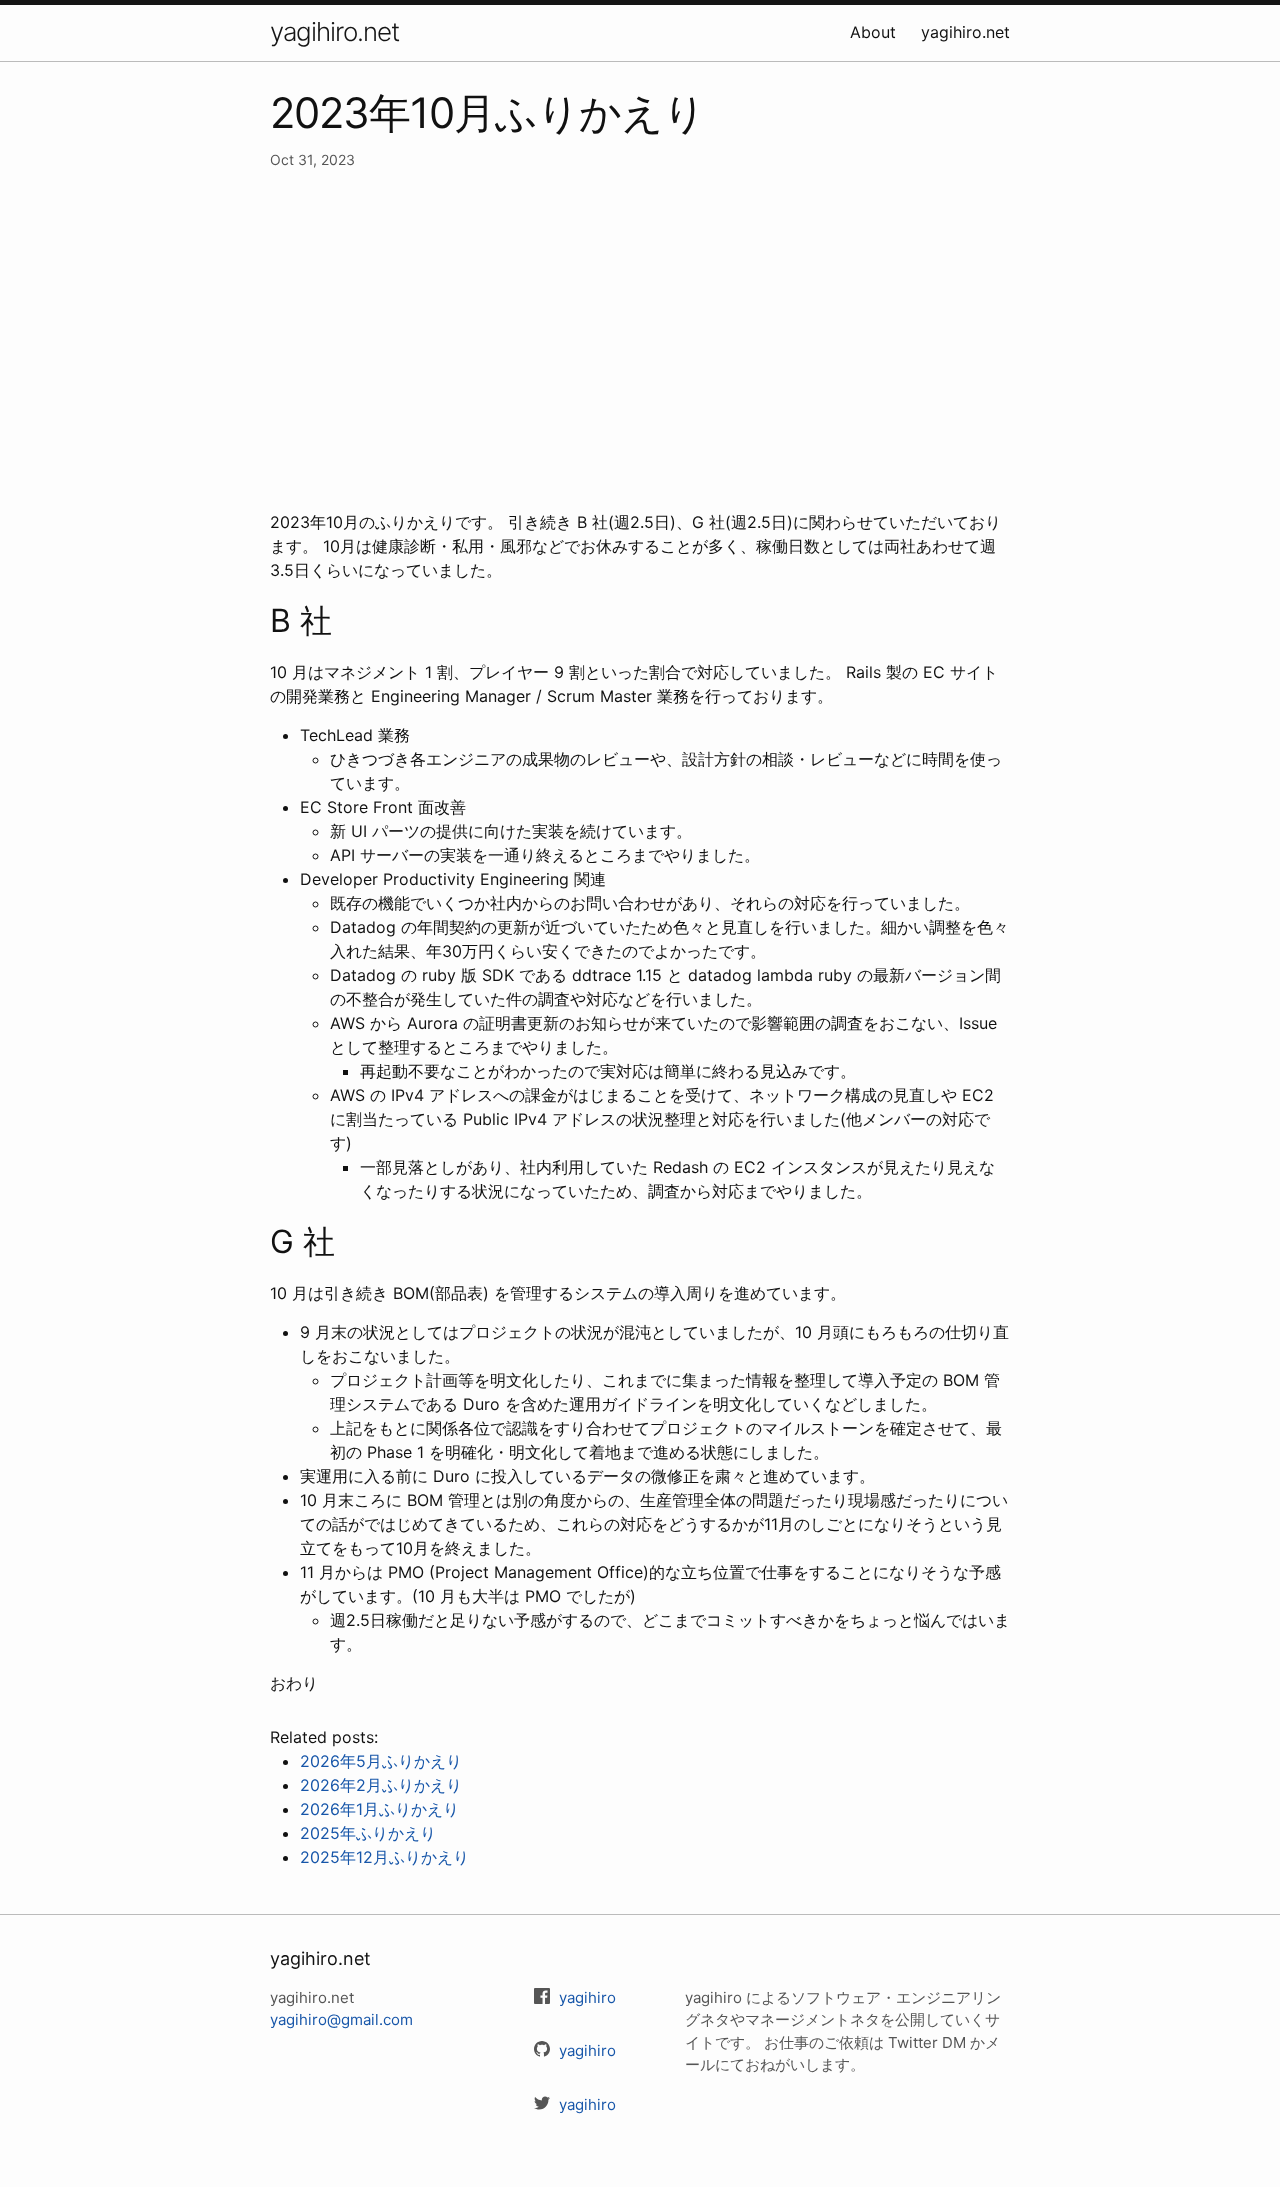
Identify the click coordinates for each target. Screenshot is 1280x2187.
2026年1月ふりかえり (379, 1809)
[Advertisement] (640, 340)
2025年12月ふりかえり (384, 1857)
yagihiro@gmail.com (341, 2019)
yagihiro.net (334, 31)
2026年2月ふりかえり (381, 1785)
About (873, 32)
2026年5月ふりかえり (381, 1761)
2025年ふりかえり (368, 1833)
